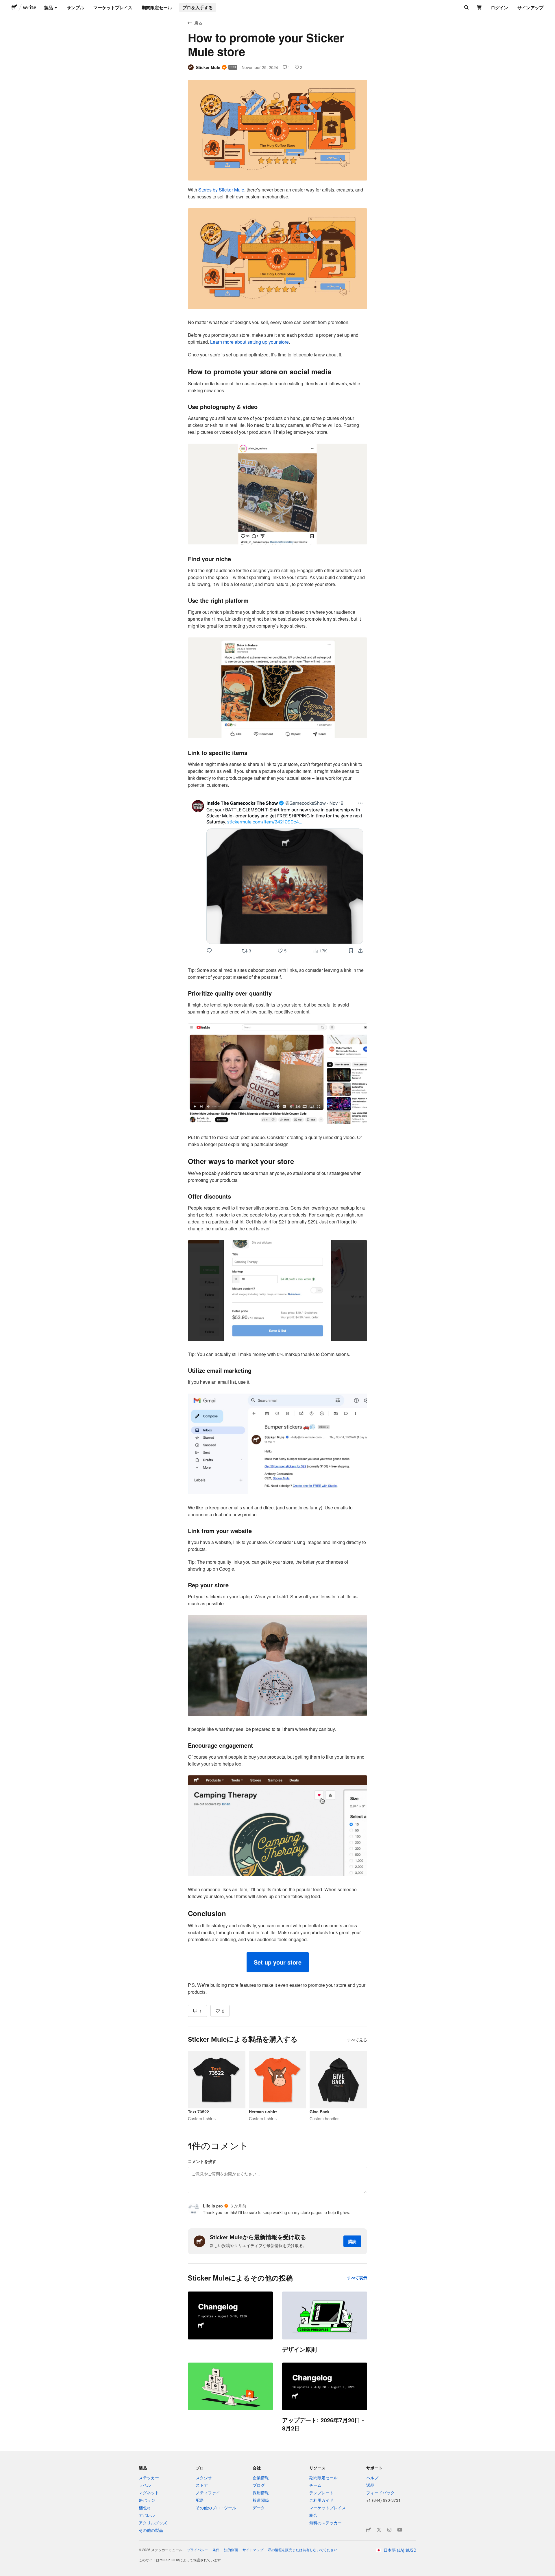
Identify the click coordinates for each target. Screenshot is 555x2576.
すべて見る (357, 2040)
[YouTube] (400, 2530)
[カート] (479, 8)
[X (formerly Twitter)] (379, 2530)
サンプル (75, 8)
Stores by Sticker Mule (221, 190)
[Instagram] (389, 2530)
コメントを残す (202, 2161)
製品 (49, 8)
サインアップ (530, 8)
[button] (278, 1962)
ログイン (499, 8)
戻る (198, 23)
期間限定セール (157, 8)
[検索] (466, 8)
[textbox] (277, 1091)
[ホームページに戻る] (14, 8)
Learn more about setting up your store (249, 342)
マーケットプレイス (113, 8)
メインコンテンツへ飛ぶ (4, 4)
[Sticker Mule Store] (369, 2530)
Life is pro (213, 2206)
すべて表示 (357, 2278)
